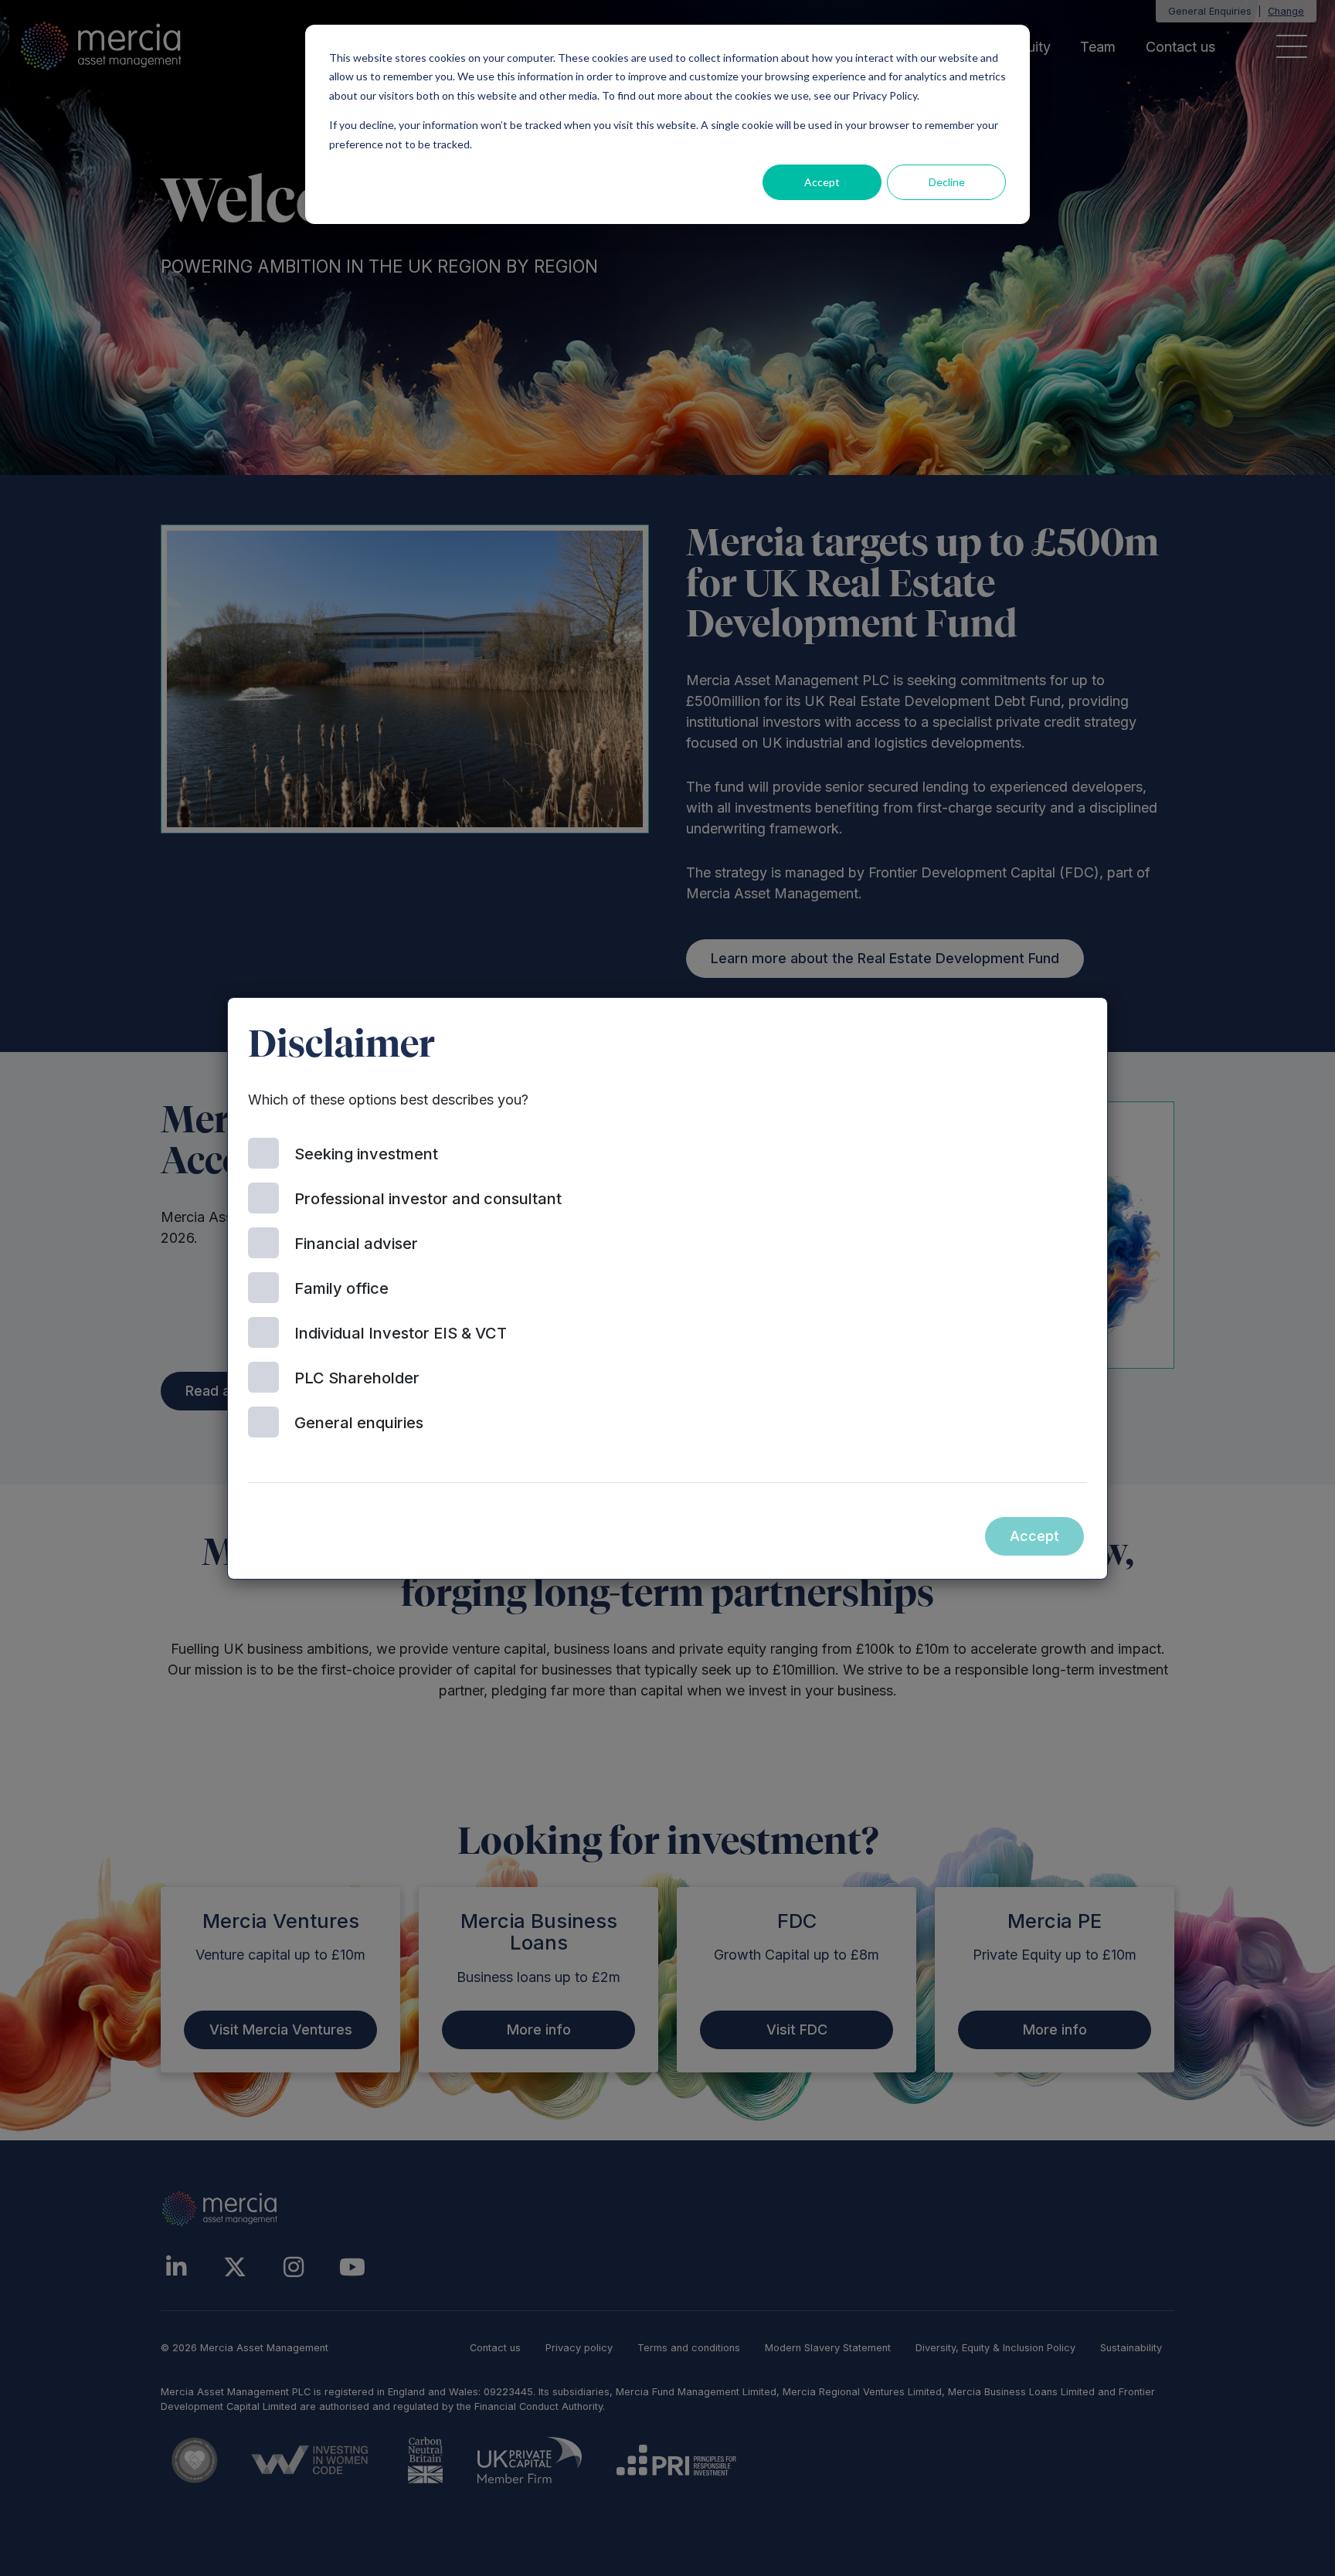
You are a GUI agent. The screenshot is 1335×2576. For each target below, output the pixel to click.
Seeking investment (366, 1154)
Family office (341, 1288)
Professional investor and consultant (428, 1199)
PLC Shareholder (357, 1378)
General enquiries (359, 1423)
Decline (947, 182)
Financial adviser (356, 1244)
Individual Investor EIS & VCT (401, 1333)
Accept (822, 182)
